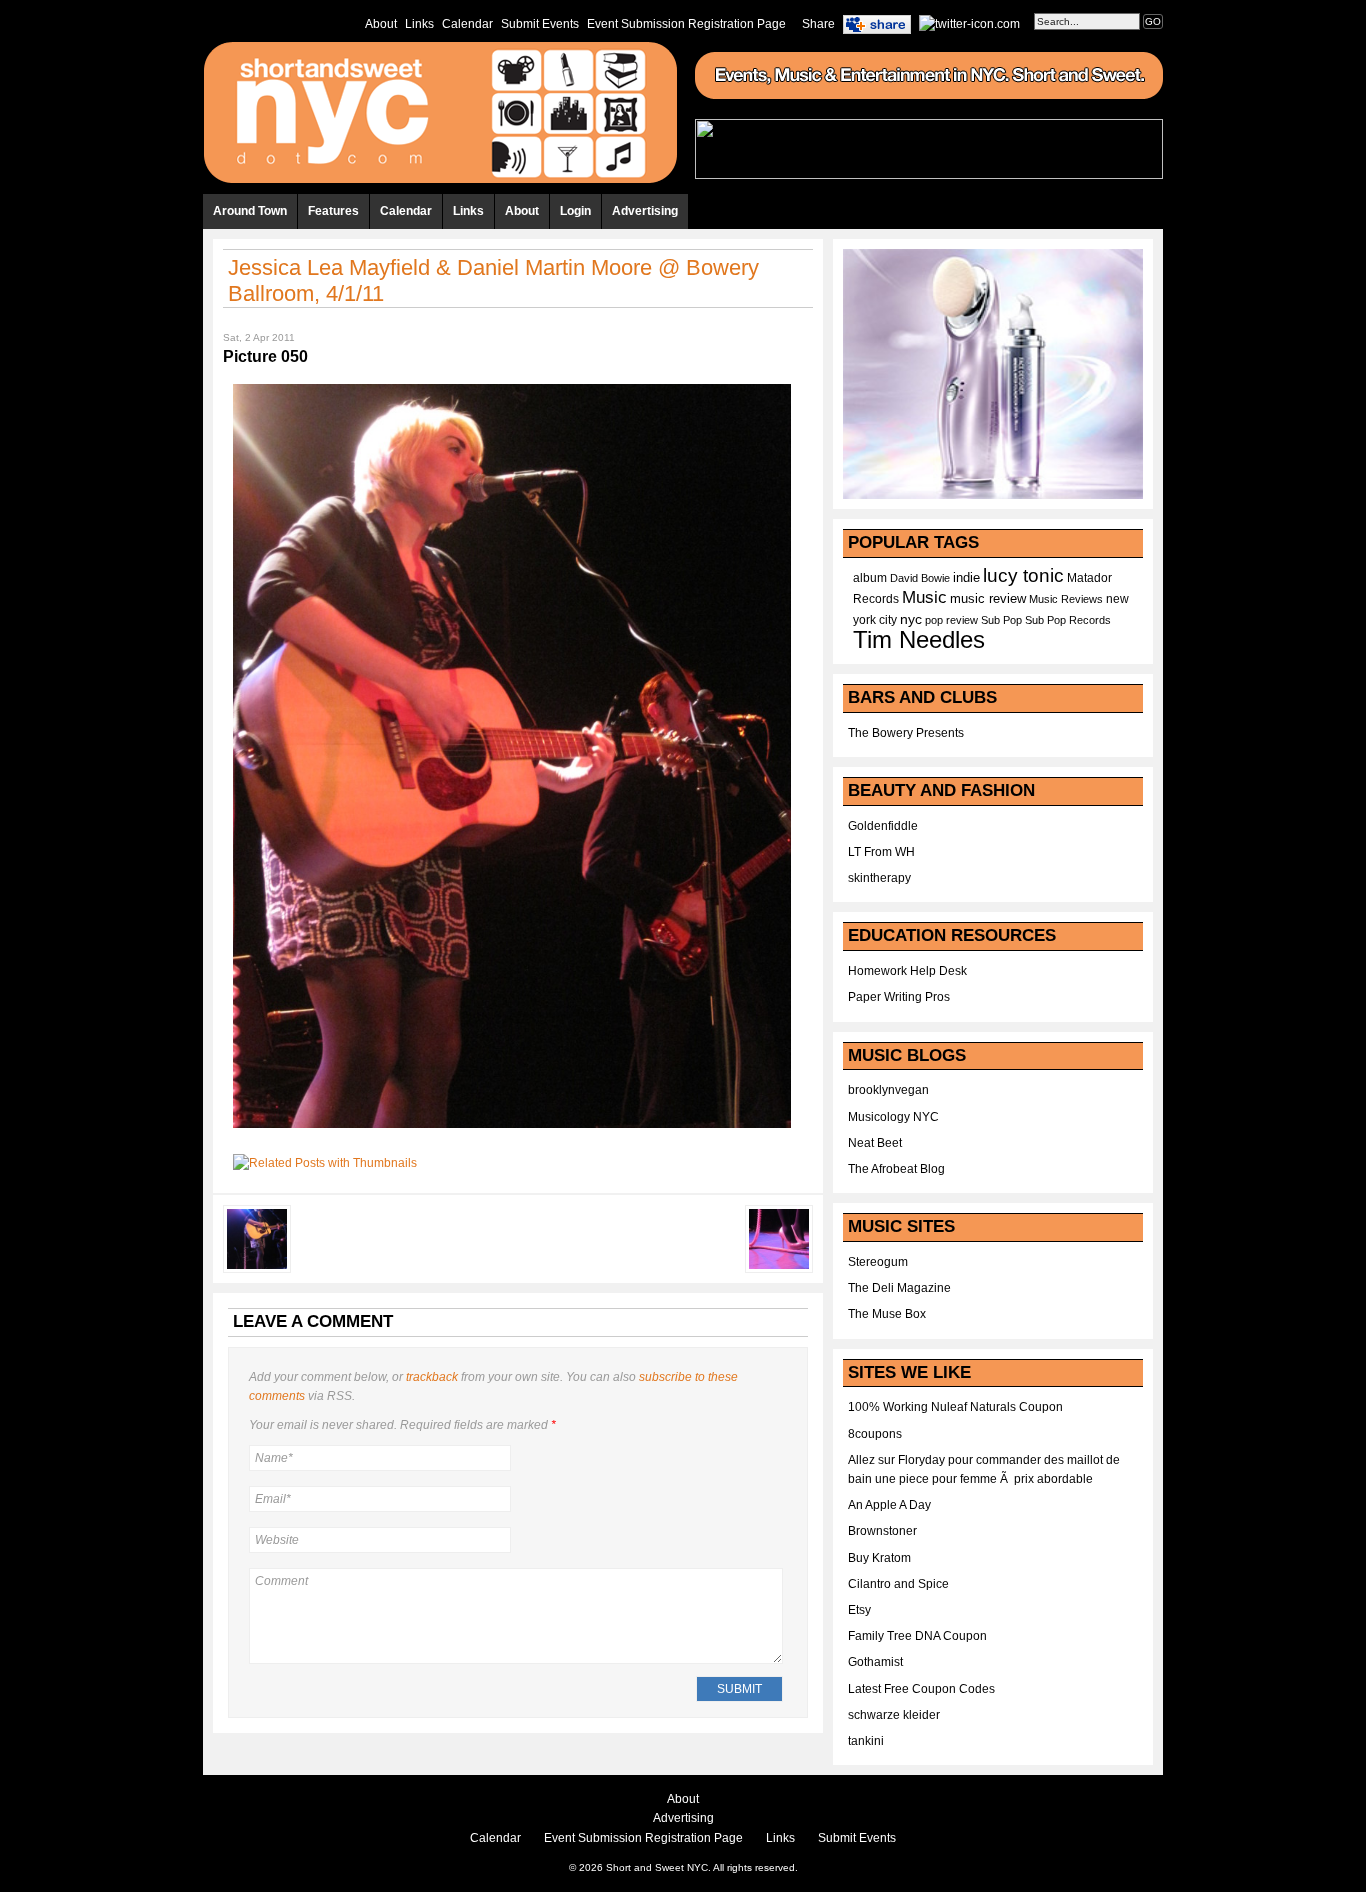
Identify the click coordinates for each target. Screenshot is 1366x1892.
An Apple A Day (889, 1505)
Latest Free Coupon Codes (921, 1689)
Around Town (250, 211)
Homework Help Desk (907, 971)
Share (818, 24)
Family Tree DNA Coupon (917, 1636)
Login (575, 211)
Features (333, 211)
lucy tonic (1023, 575)
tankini (866, 1741)
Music (924, 597)
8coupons (875, 1434)
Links (419, 24)
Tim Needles (919, 639)
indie (966, 578)
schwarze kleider (894, 1715)
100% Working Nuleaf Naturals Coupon (955, 1407)
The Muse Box (887, 1314)
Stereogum (878, 1262)
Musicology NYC (893, 1117)
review (962, 620)
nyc (911, 619)
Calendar (467, 24)
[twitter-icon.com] (969, 23)
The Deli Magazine (899, 1288)
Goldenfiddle (883, 826)
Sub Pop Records (1068, 620)
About (381, 24)
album (870, 578)
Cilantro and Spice (898, 1584)
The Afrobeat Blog (896, 1169)
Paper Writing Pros (899, 997)
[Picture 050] (512, 1134)
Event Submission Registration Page (686, 24)
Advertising (645, 211)
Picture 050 (265, 356)
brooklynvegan (888, 1090)
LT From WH (881, 852)
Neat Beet (875, 1143)
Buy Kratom (879, 1558)
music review (988, 599)
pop (934, 620)
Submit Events (540, 24)
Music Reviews (1066, 599)
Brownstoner (882, 1531)
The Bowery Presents (906, 733)
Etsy (859, 1610)
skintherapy (879, 878)
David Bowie (920, 578)
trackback (432, 1377)
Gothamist (875, 1662)
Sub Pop (1001, 620)
